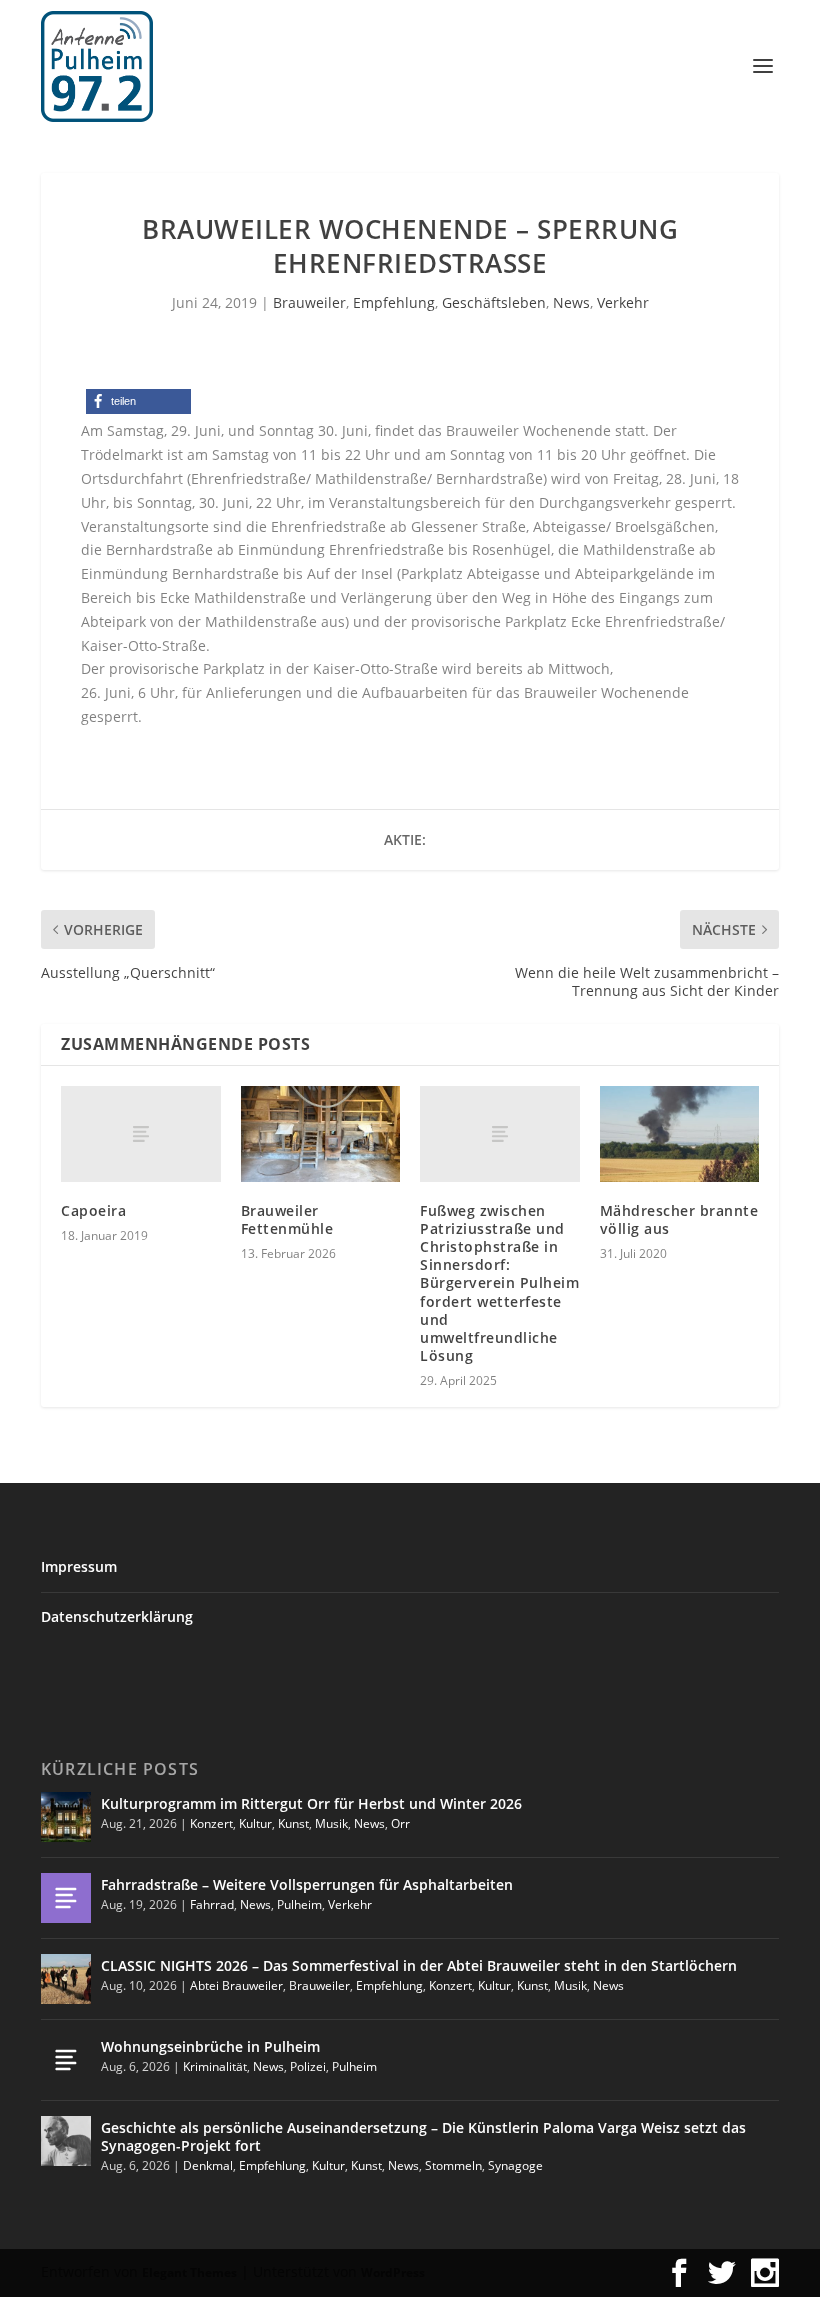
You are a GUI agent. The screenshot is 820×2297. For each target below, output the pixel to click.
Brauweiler (309, 302)
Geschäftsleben (494, 302)
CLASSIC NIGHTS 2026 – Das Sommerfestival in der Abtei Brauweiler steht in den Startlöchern (419, 1965)
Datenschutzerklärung (117, 1616)
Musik (331, 1823)
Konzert (211, 1823)
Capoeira (93, 1210)
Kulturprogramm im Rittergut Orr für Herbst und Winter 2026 (311, 1803)
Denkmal (208, 2165)
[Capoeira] (141, 1134)
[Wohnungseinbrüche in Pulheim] (66, 2060)
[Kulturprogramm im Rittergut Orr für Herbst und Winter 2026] (66, 1817)
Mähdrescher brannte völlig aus (679, 1219)
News (571, 302)
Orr (400, 1823)
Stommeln (453, 2165)
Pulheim (299, 1904)
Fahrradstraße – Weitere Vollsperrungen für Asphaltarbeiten (307, 1884)
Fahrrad (212, 1904)
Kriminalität (215, 2066)
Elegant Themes (189, 2272)
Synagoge (515, 2165)
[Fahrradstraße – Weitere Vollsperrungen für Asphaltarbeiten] (66, 1898)
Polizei (308, 2066)
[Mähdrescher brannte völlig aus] (680, 1134)
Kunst (293, 1823)
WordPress (393, 2272)
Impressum (79, 1566)
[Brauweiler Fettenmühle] (321, 1134)
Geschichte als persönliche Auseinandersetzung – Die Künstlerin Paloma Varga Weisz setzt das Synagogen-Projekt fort (423, 2136)
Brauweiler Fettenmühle (287, 1219)
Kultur (255, 1823)
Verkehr (623, 302)
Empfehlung (394, 302)
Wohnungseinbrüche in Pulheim (210, 2046)
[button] (138, 401)
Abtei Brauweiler (236, 1985)
